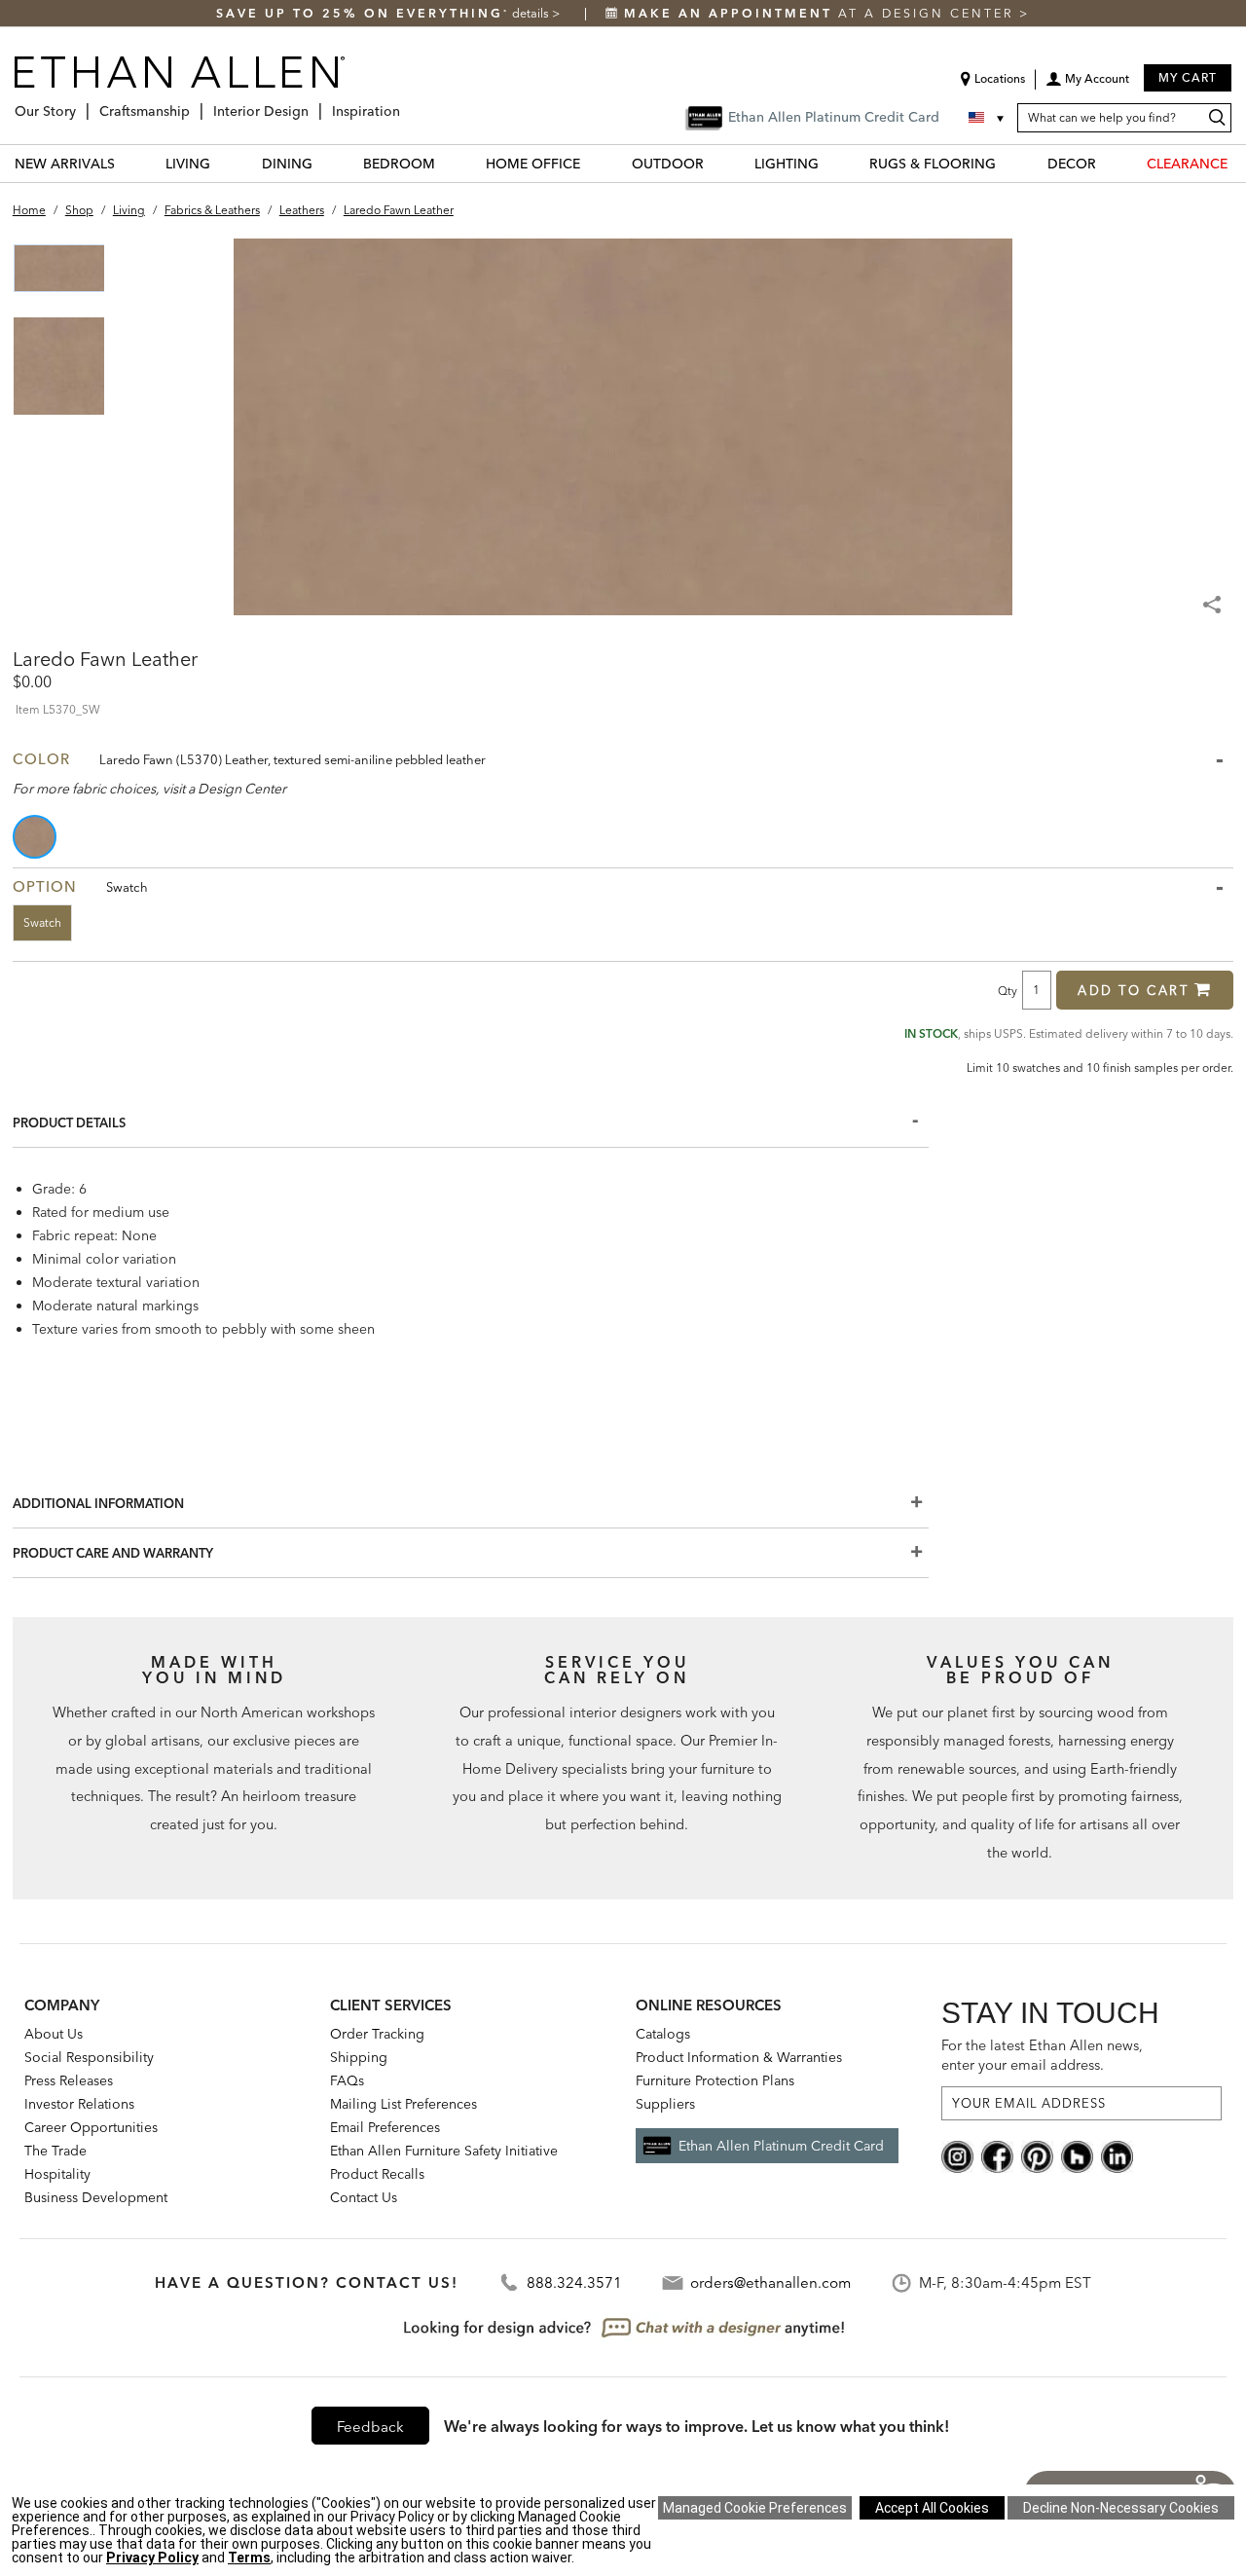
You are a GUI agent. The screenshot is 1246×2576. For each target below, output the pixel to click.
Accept (932, 2508)
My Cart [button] (1188, 77)
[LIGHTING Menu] (830, 163)
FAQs (347, 2080)
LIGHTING (787, 164)
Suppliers (665, 2104)
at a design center (822, 13)
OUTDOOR (668, 164)
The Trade (55, 2151)
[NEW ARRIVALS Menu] (127, 163)
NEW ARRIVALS (65, 164)
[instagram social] (957, 2154)
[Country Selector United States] (988, 118)
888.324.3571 (574, 2282)
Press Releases (69, 2080)
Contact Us (364, 2197)
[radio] (36, 837)
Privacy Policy (152, 2558)
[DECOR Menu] (1108, 163)
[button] (1087, 86)
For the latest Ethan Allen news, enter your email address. (1042, 2055)
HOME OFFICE (533, 164)
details (532, 13)
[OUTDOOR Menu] (715, 163)
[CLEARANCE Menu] (1239, 163)
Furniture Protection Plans (715, 2080)
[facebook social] (997, 2154)
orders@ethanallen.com (770, 2282)
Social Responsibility (89, 2057)
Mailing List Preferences (403, 2104)
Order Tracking (377, 2034)
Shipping (359, 2057)
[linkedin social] (1117, 2154)
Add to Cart (1134, 990)
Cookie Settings (755, 2508)
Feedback (370, 2427)
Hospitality (57, 2174)
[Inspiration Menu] (406, 104)
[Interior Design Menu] (314, 104)
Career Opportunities (91, 2127)
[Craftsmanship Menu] (196, 104)
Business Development (96, 2197)
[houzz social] (1077, 2154)
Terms (249, 2558)
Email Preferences (385, 2127)
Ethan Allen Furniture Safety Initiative (444, 2151)
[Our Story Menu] (82, 104)
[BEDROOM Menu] (447, 163)
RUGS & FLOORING (933, 164)
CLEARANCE (1187, 164)
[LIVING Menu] (222, 163)
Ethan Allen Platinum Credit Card (781, 2146)
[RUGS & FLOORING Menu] (1008, 163)
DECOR (1072, 164)
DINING (287, 164)
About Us (54, 2034)
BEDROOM (399, 164)
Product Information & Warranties (739, 2057)
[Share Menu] (1214, 596)
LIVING (188, 164)
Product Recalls (377, 2174)
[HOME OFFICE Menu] (592, 163)
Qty (1008, 990)
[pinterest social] (1037, 2154)
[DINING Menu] (324, 163)
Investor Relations (79, 2104)
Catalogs (663, 2034)
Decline (1121, 2508)
